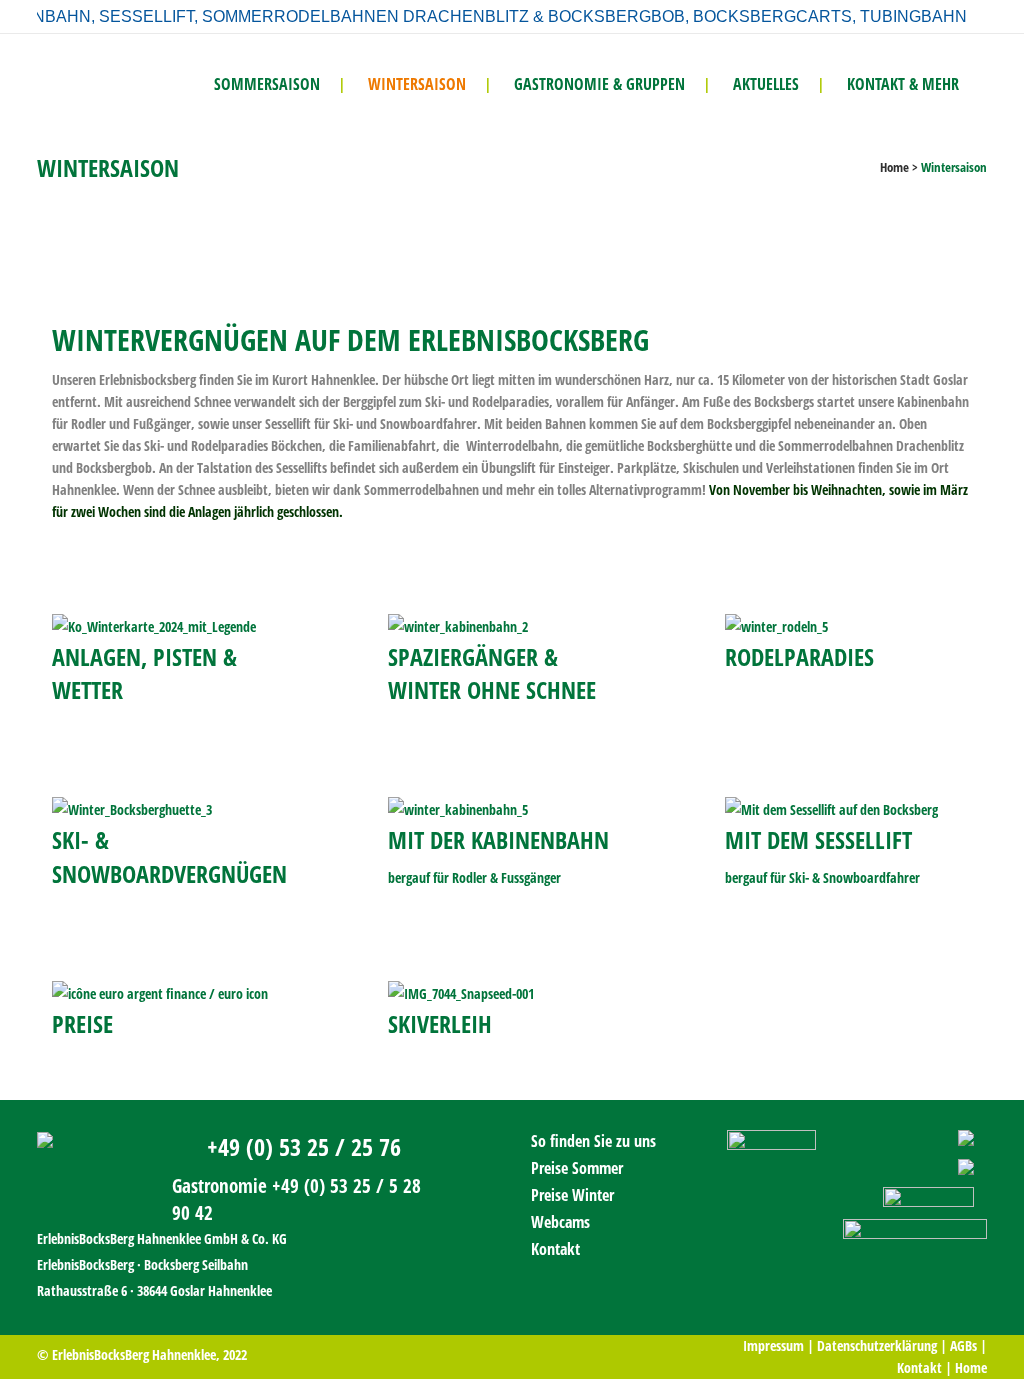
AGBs (963, 1345)
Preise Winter (572, 1195)
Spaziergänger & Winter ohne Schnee (492, 673)
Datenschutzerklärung (877, 1345)
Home (894, 167)
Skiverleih (440, 1023)
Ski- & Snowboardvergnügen (169, 856)
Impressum (773, 1345)
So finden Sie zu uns (593, 1141)
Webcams (560, 1222)
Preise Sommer (577, 1168)
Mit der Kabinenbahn (498, 839)
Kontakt (555, 1249)
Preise (82, 1023)
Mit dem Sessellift (818, 839)
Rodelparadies (799, 656)
